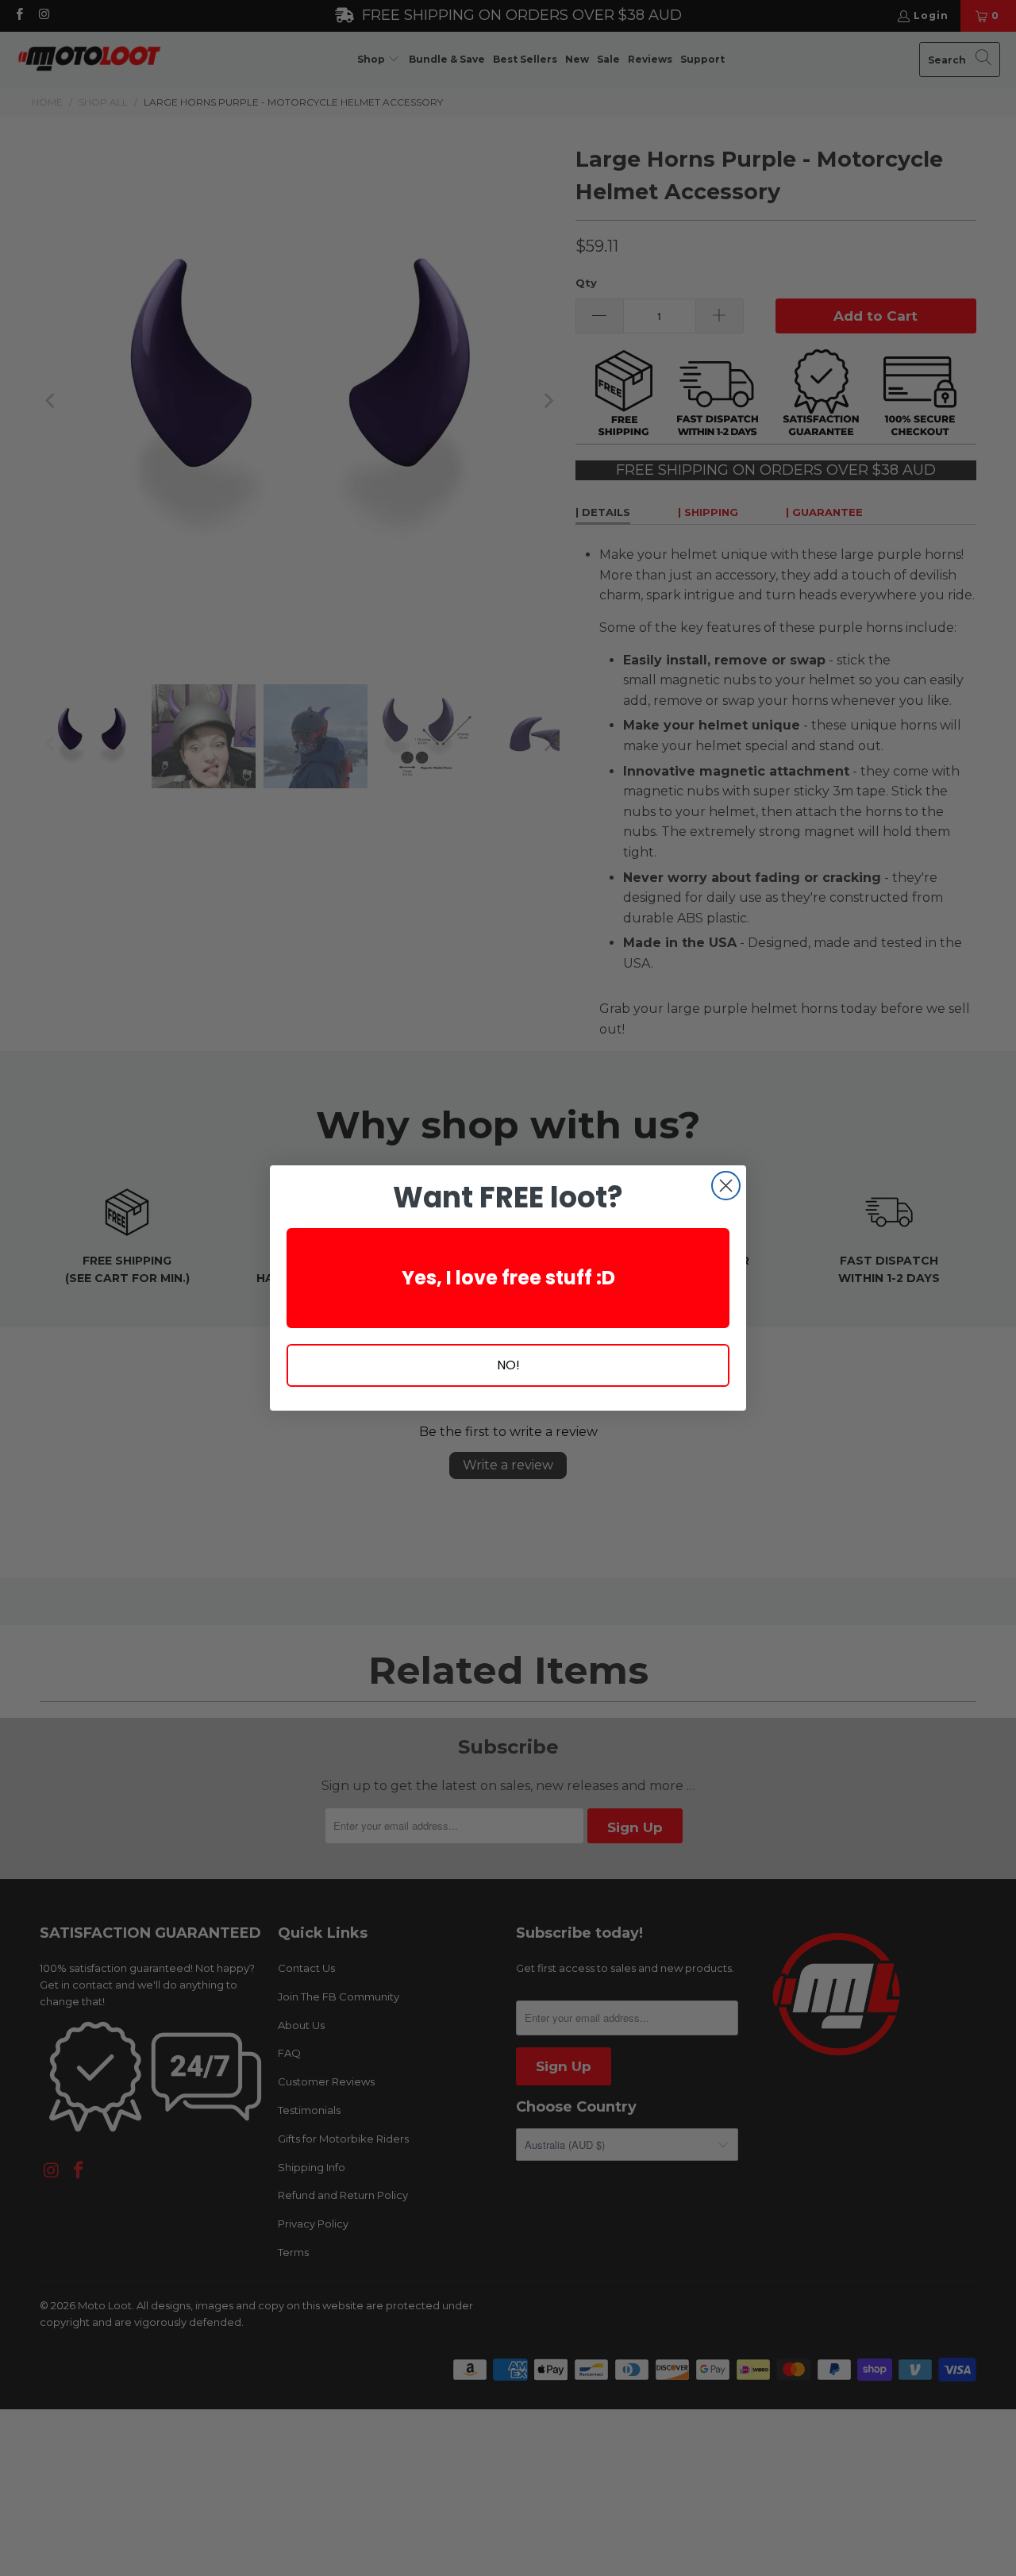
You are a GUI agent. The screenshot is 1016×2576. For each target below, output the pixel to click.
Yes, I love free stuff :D (508, 1278)
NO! (508, 1365)
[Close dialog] (726, 1186)
